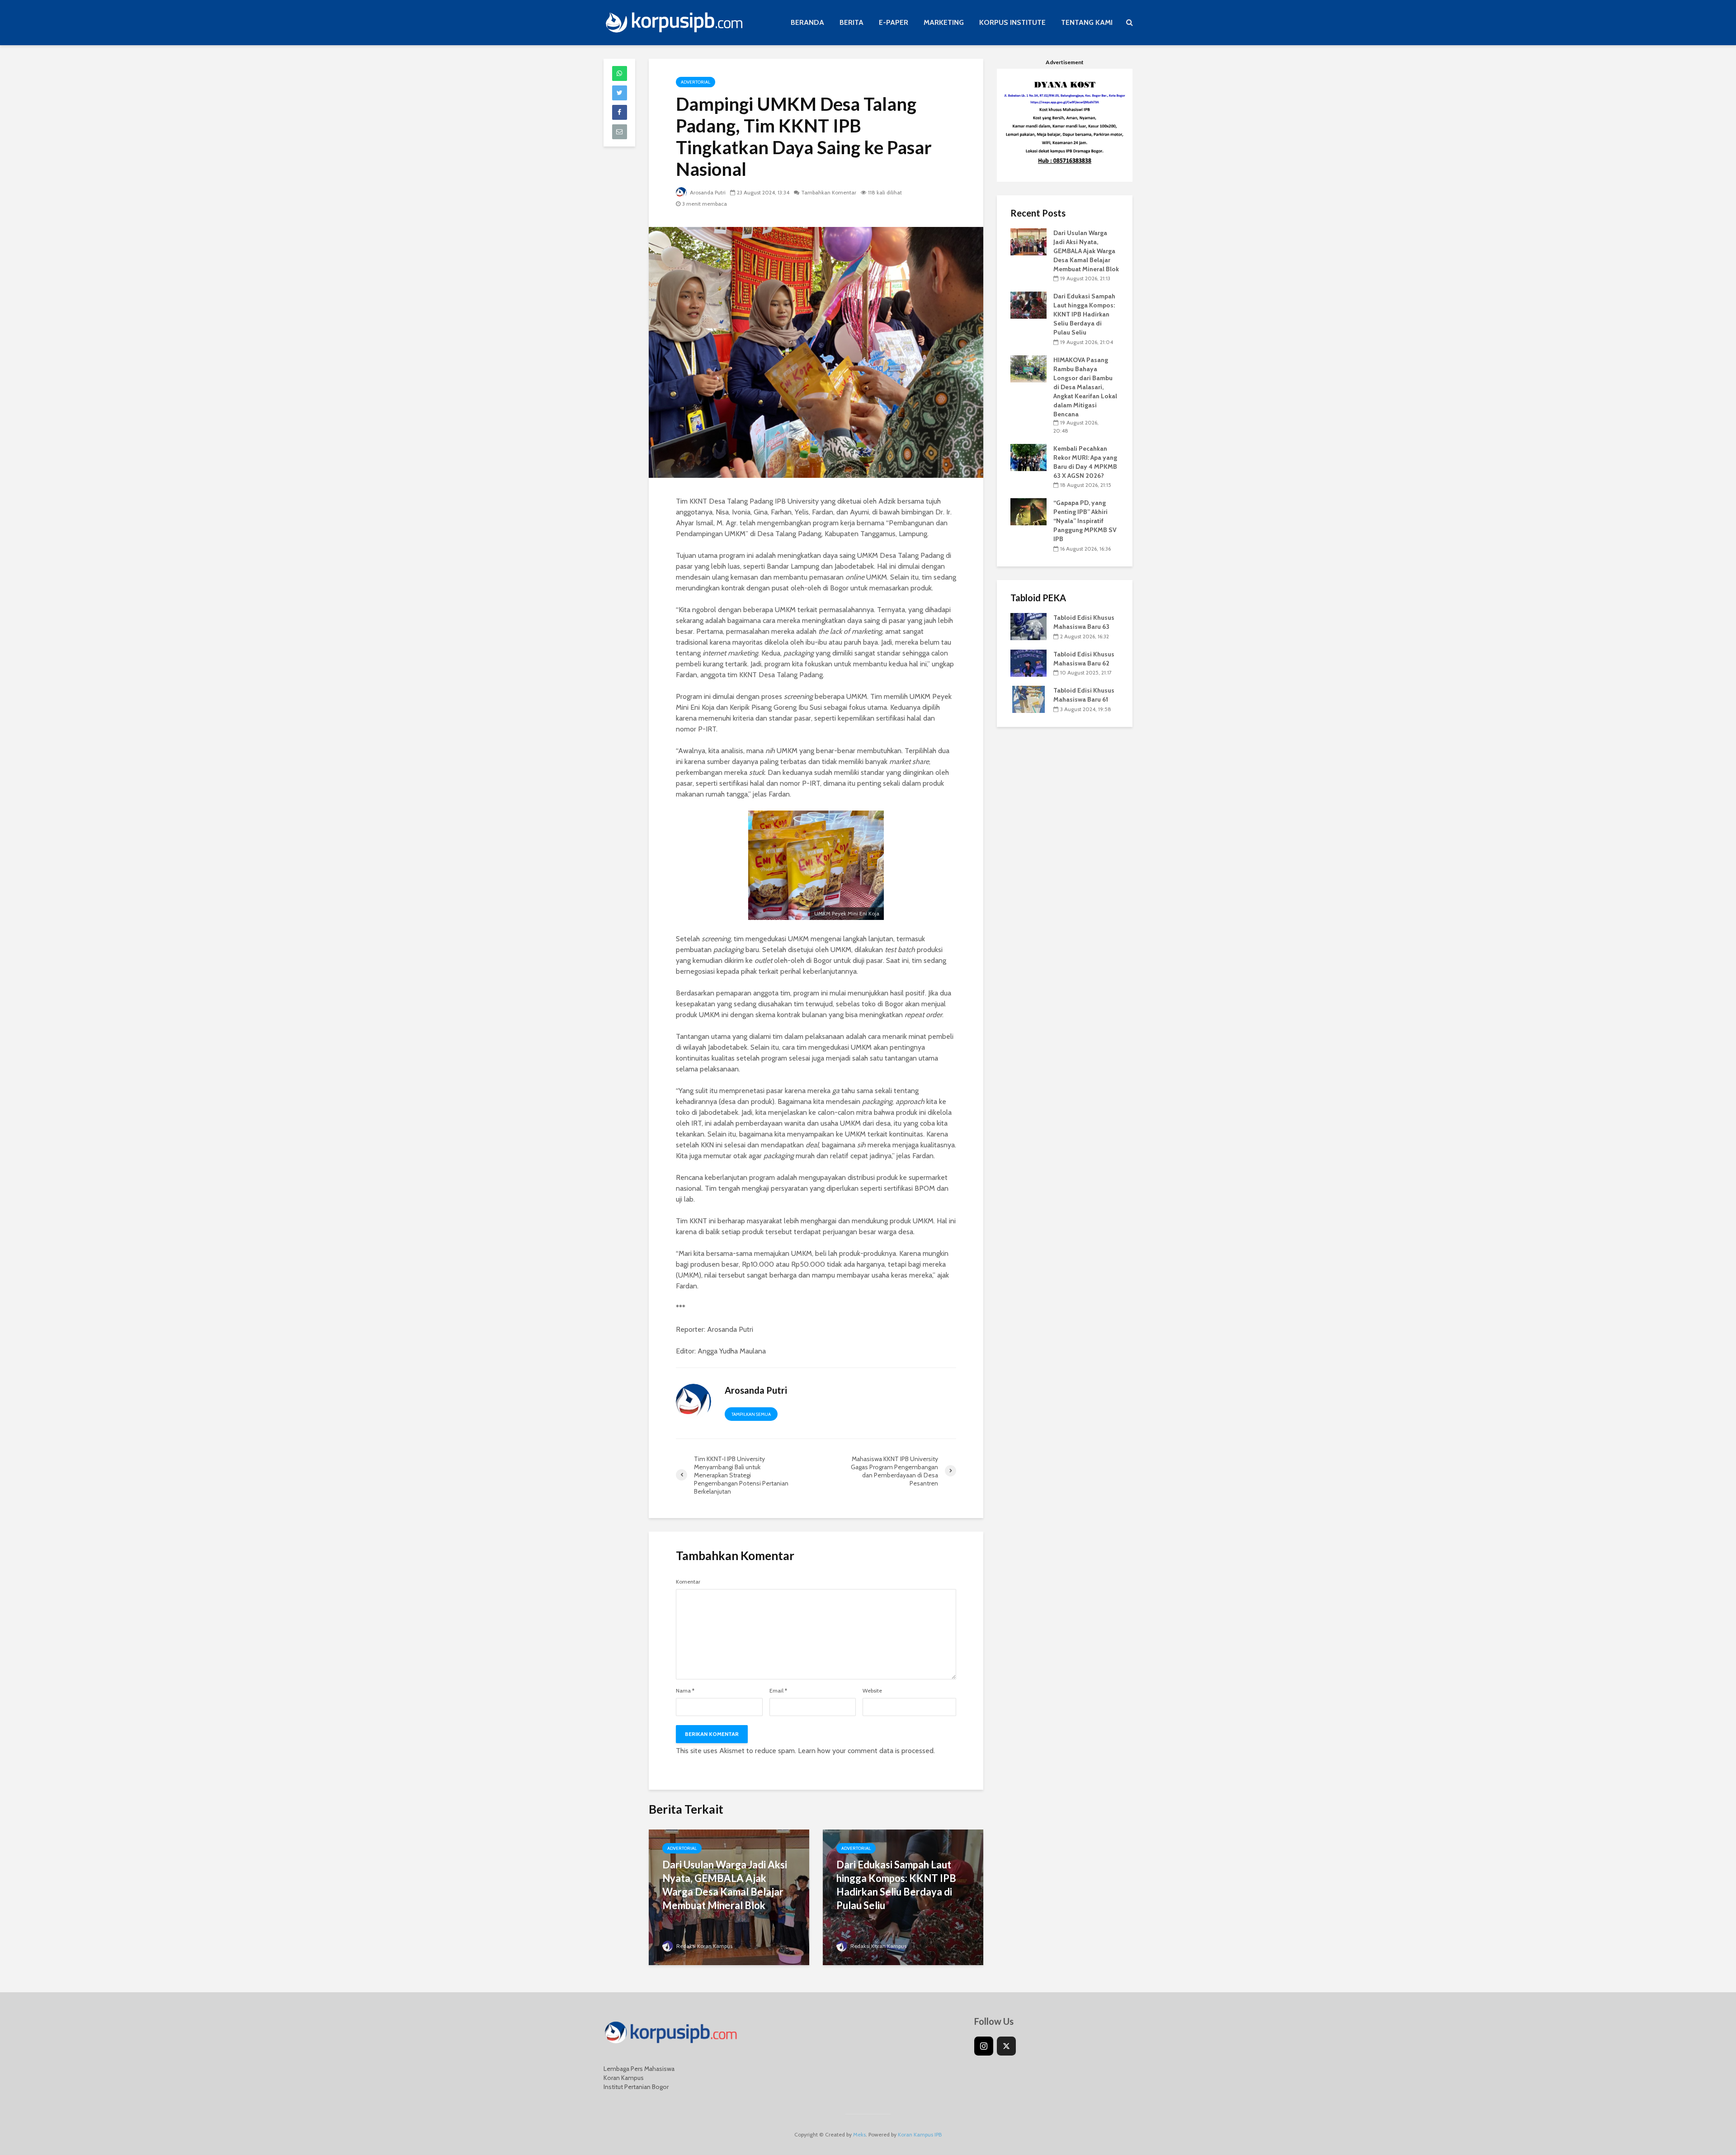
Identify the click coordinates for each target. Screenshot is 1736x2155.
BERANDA (807, 22)
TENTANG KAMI (1087, 22)
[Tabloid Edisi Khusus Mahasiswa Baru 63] (1028, 626)
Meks (859, 2134)
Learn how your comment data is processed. (866, 1751)
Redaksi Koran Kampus (704, 1946)
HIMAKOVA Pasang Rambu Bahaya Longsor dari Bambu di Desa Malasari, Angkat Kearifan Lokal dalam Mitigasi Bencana (1085, 387)
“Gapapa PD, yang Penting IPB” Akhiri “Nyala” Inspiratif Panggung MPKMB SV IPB (1085, 521)
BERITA (851, 22)
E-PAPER (894, 22)
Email (778, 1691)
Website (872, 1691)
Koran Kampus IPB (920, 2134)
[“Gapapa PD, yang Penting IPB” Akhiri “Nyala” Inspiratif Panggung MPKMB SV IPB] (1028, 511)
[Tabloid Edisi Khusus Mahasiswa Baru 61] (1028, 699)
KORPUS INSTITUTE (1012, 22)
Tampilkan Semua (751, 1414)
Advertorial (696, 82)
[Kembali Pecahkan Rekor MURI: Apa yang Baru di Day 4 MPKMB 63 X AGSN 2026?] (1028, 457)
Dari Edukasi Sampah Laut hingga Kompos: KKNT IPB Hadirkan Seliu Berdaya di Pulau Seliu (896, 1885)
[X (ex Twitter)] (1006, 2046)
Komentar (688, 1582)
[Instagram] (984, 2046)
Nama (685, 1691)
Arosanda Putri (707, 192)
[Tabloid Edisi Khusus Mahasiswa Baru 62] (1028, 662)
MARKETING (944, 22)
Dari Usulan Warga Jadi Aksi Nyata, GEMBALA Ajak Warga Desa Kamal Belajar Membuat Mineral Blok (725, 1885)
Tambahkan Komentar (829, 192)
